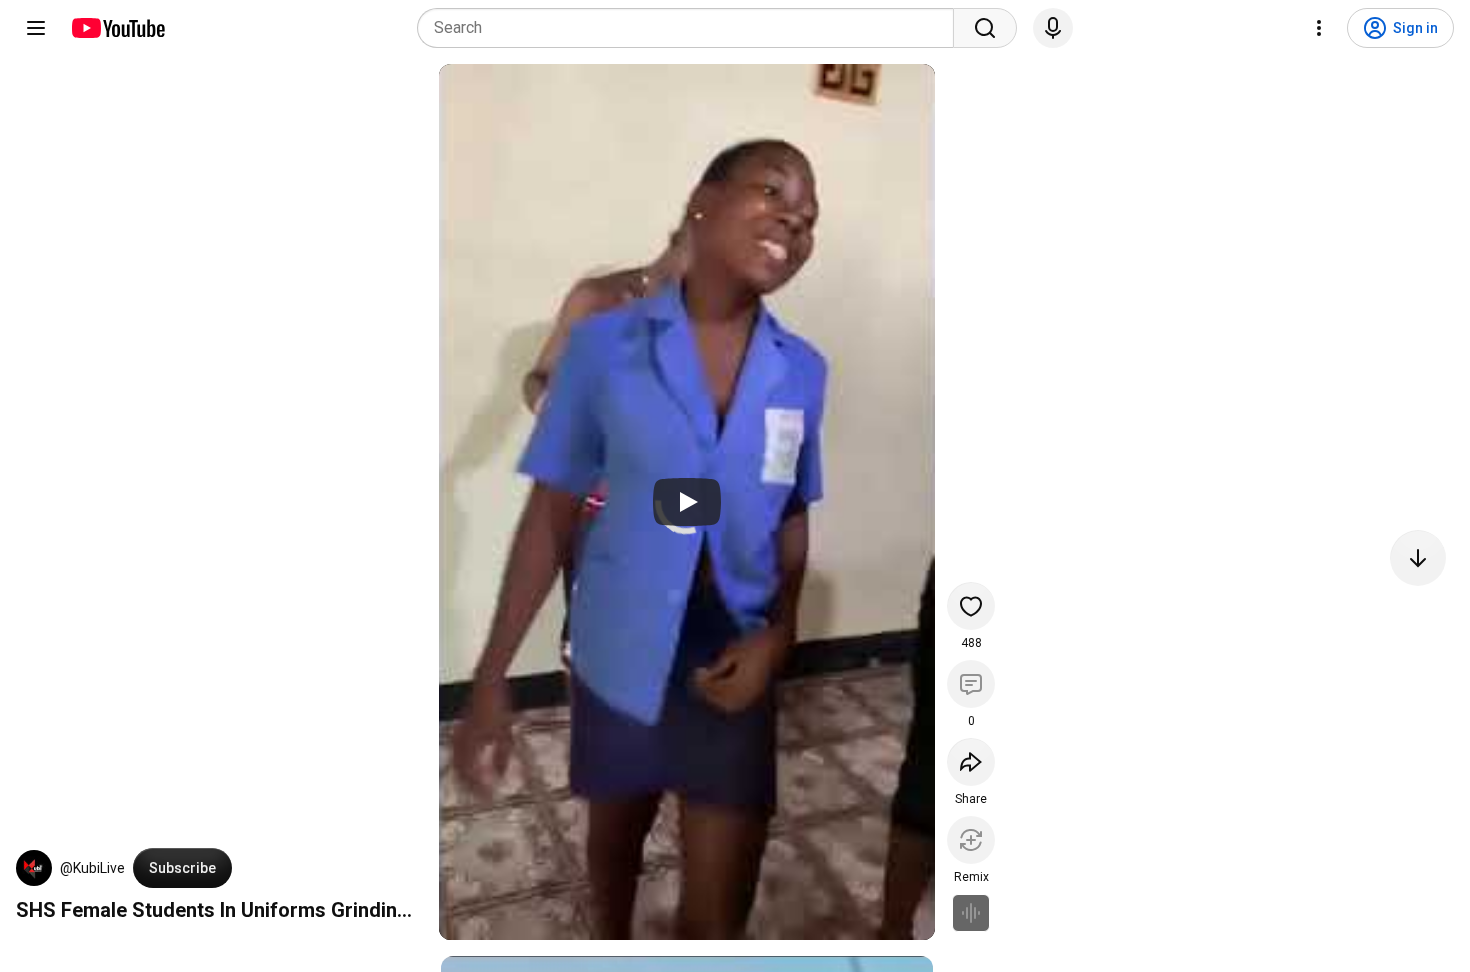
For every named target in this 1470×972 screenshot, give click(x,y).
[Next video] (1418, 558)
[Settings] (1319, 28)
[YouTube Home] (117, 28)
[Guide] (36, 28)
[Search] (985, 28)
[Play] (687, 502)
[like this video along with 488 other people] (971, 606)
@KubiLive (92, 868)
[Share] (971, 762)
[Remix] (971, 840)
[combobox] (691, 28)
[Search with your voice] (1053, 28)
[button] (34, 868)
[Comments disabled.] (971, 684)
